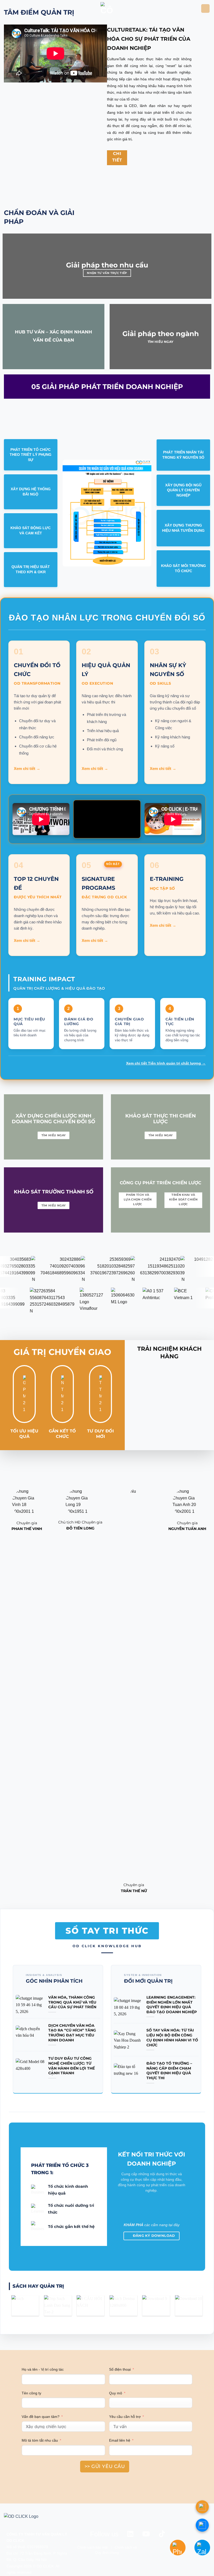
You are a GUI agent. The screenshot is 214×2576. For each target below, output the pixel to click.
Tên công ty (31, 2393)
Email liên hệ (120, 2440)
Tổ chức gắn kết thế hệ (71, 2227)
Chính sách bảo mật (93, 2547)
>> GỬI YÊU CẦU (105, 2466)
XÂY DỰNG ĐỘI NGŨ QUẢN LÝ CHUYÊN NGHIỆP (183, 490)
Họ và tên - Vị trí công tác (43, 2369)
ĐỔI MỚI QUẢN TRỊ (148, 1981)
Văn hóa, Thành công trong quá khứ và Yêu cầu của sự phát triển (72, 2002)
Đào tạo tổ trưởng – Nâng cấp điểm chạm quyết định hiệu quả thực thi (169, 2071)
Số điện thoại (120, 2369)
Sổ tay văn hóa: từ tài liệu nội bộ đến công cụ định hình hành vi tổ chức (172, 2037)
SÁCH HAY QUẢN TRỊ (38, 2286)
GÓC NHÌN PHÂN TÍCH (54, 1981)
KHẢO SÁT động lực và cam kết (31, 530)
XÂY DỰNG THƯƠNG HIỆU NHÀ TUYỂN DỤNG (183, 528)
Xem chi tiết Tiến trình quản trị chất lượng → (166, 1063)
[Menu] (205, 8)
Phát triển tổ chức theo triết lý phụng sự (31, 455)
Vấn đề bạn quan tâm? (41, 2417)
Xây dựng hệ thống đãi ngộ (31, 492)
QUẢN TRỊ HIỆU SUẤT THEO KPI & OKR (31, 569)
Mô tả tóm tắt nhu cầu (40, 2440)
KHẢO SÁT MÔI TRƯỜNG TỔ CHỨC (183, 568)
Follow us (104, 2534)
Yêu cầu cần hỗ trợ (125, 2417)
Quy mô (116, 2393)
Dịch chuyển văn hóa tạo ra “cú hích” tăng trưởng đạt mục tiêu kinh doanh (72, 2033)
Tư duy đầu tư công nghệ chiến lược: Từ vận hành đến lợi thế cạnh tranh (72, 2066)
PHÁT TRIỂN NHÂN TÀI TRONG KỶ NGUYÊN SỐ (183, 455)
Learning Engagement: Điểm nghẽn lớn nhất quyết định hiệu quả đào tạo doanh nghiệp (172, 2005)
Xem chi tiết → (27, 769)
